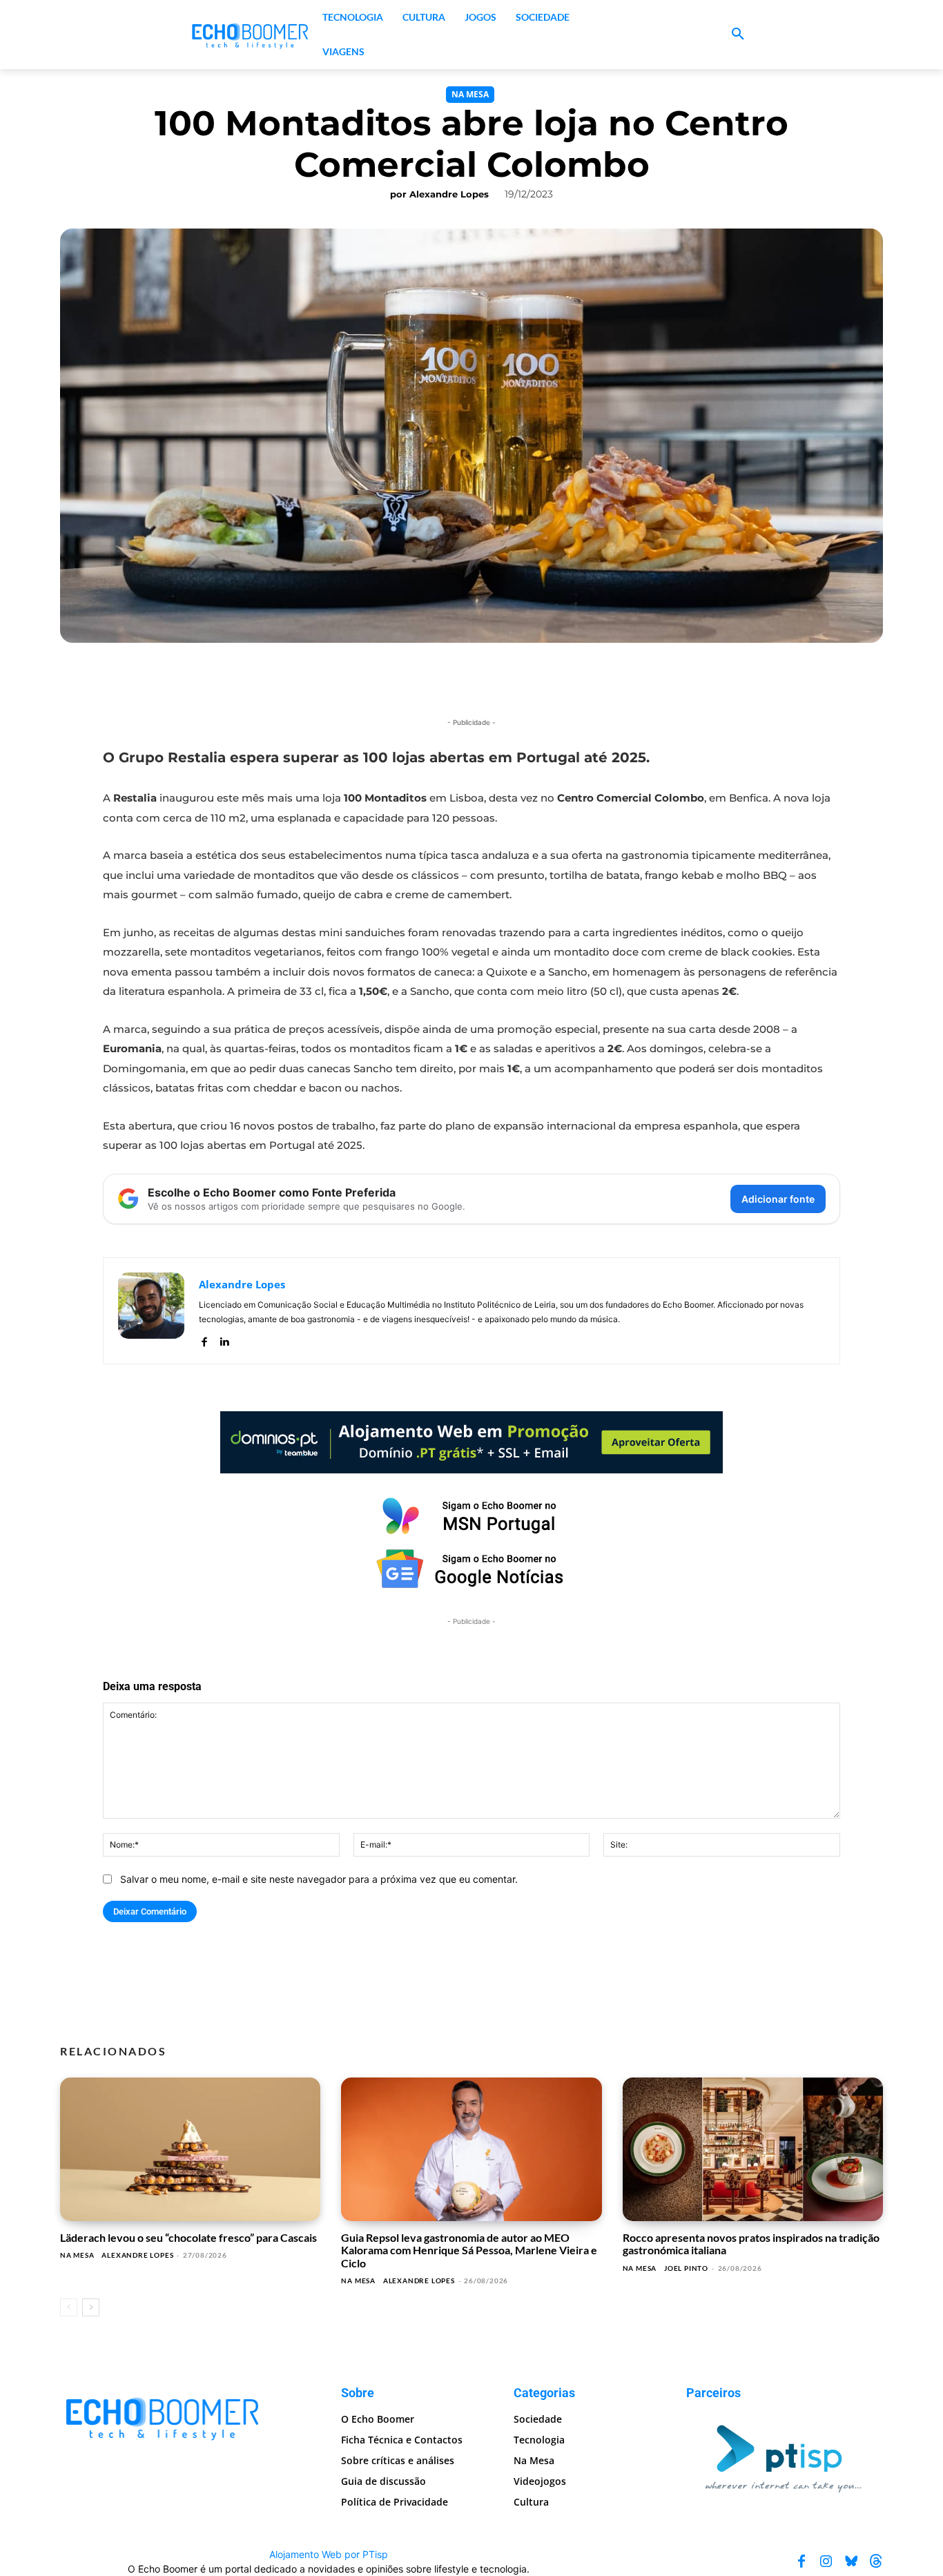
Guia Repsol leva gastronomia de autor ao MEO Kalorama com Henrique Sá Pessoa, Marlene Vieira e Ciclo (469, 2250)
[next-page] (91, 2307)
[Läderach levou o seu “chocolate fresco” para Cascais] (190, 2149)
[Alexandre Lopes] (151, 1311)
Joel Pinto (686, 2268)
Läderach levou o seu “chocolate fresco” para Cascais (188, 2237)
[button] (738, 35)
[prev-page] (69, 2307)
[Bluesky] (851, 2562)
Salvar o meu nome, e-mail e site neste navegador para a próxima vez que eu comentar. (319, 1879)
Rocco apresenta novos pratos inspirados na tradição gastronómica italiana (751, 2244)
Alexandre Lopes (449, 194)
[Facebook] (204, 1339)
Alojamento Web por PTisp (329, 2554)
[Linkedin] (224, 1339)
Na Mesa (470, 94)
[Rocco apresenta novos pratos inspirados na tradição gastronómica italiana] (753, 2149)
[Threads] (876, 2562)
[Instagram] (826, 2562)
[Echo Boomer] (251, 35)
